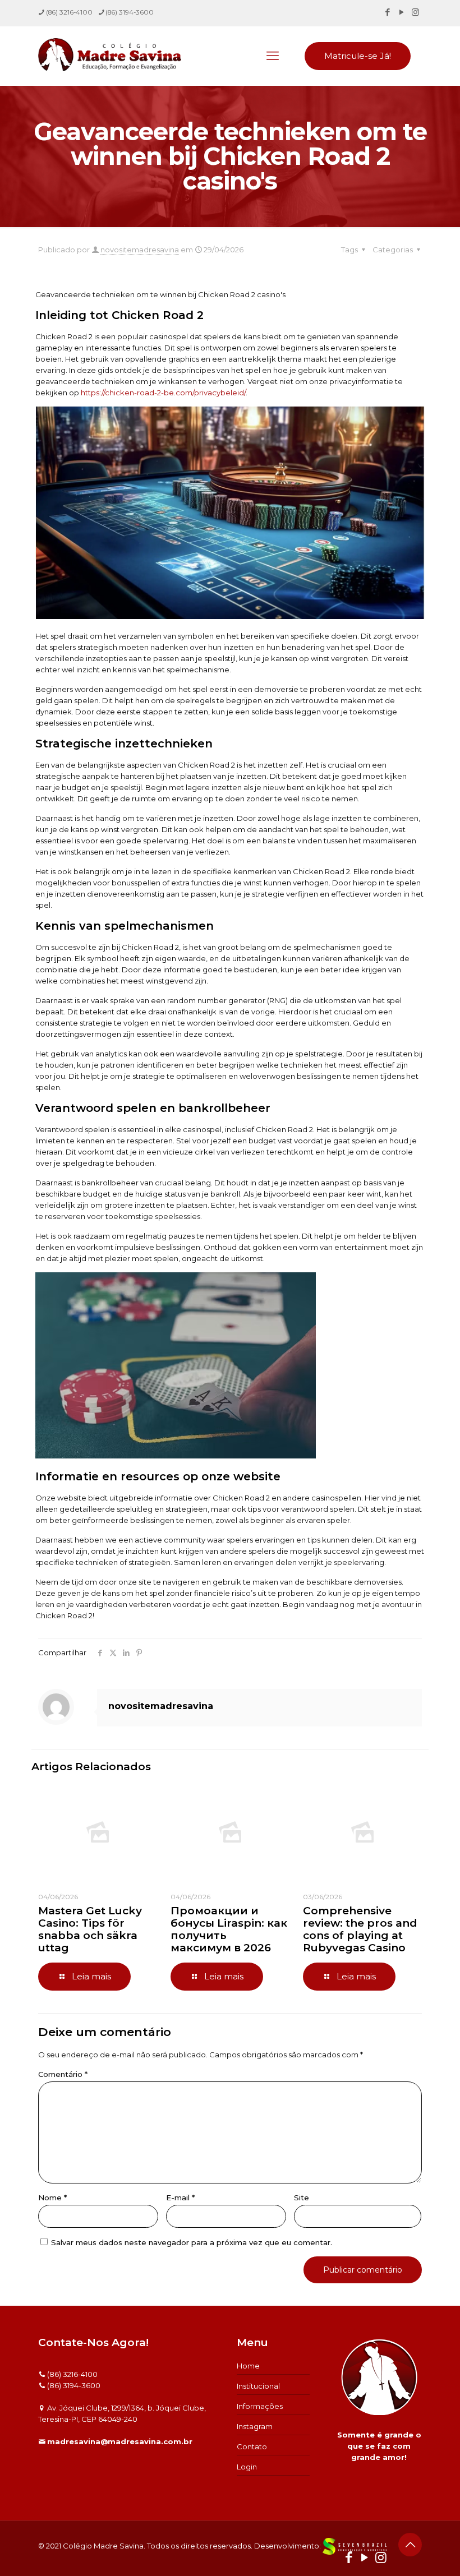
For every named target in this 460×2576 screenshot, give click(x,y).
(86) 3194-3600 (130, 12)
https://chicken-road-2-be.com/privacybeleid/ (163, 393)
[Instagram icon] (415, 12)
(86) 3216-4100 (69, 12)
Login (247, 2467)
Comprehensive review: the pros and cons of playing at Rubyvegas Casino (360, 1929)
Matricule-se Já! (358, 56)
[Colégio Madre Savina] (110, 56)
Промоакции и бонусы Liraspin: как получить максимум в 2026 (229, 1929)
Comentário (63, 2074)
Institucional (258, 2386)
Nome (52, 2198)
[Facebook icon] (387, 12)
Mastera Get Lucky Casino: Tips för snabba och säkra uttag (90, 1929)
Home (248, 2366)
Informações (260, 2406)
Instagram (255, 2426)
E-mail (180, 2198)
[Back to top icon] (410, 2545)
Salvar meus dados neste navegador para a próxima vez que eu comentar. (192, 2242)
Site (302, 2198)
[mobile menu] (273, 56)
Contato (252, 2446)
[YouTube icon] (401, 12)
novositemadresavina (140, 250)
